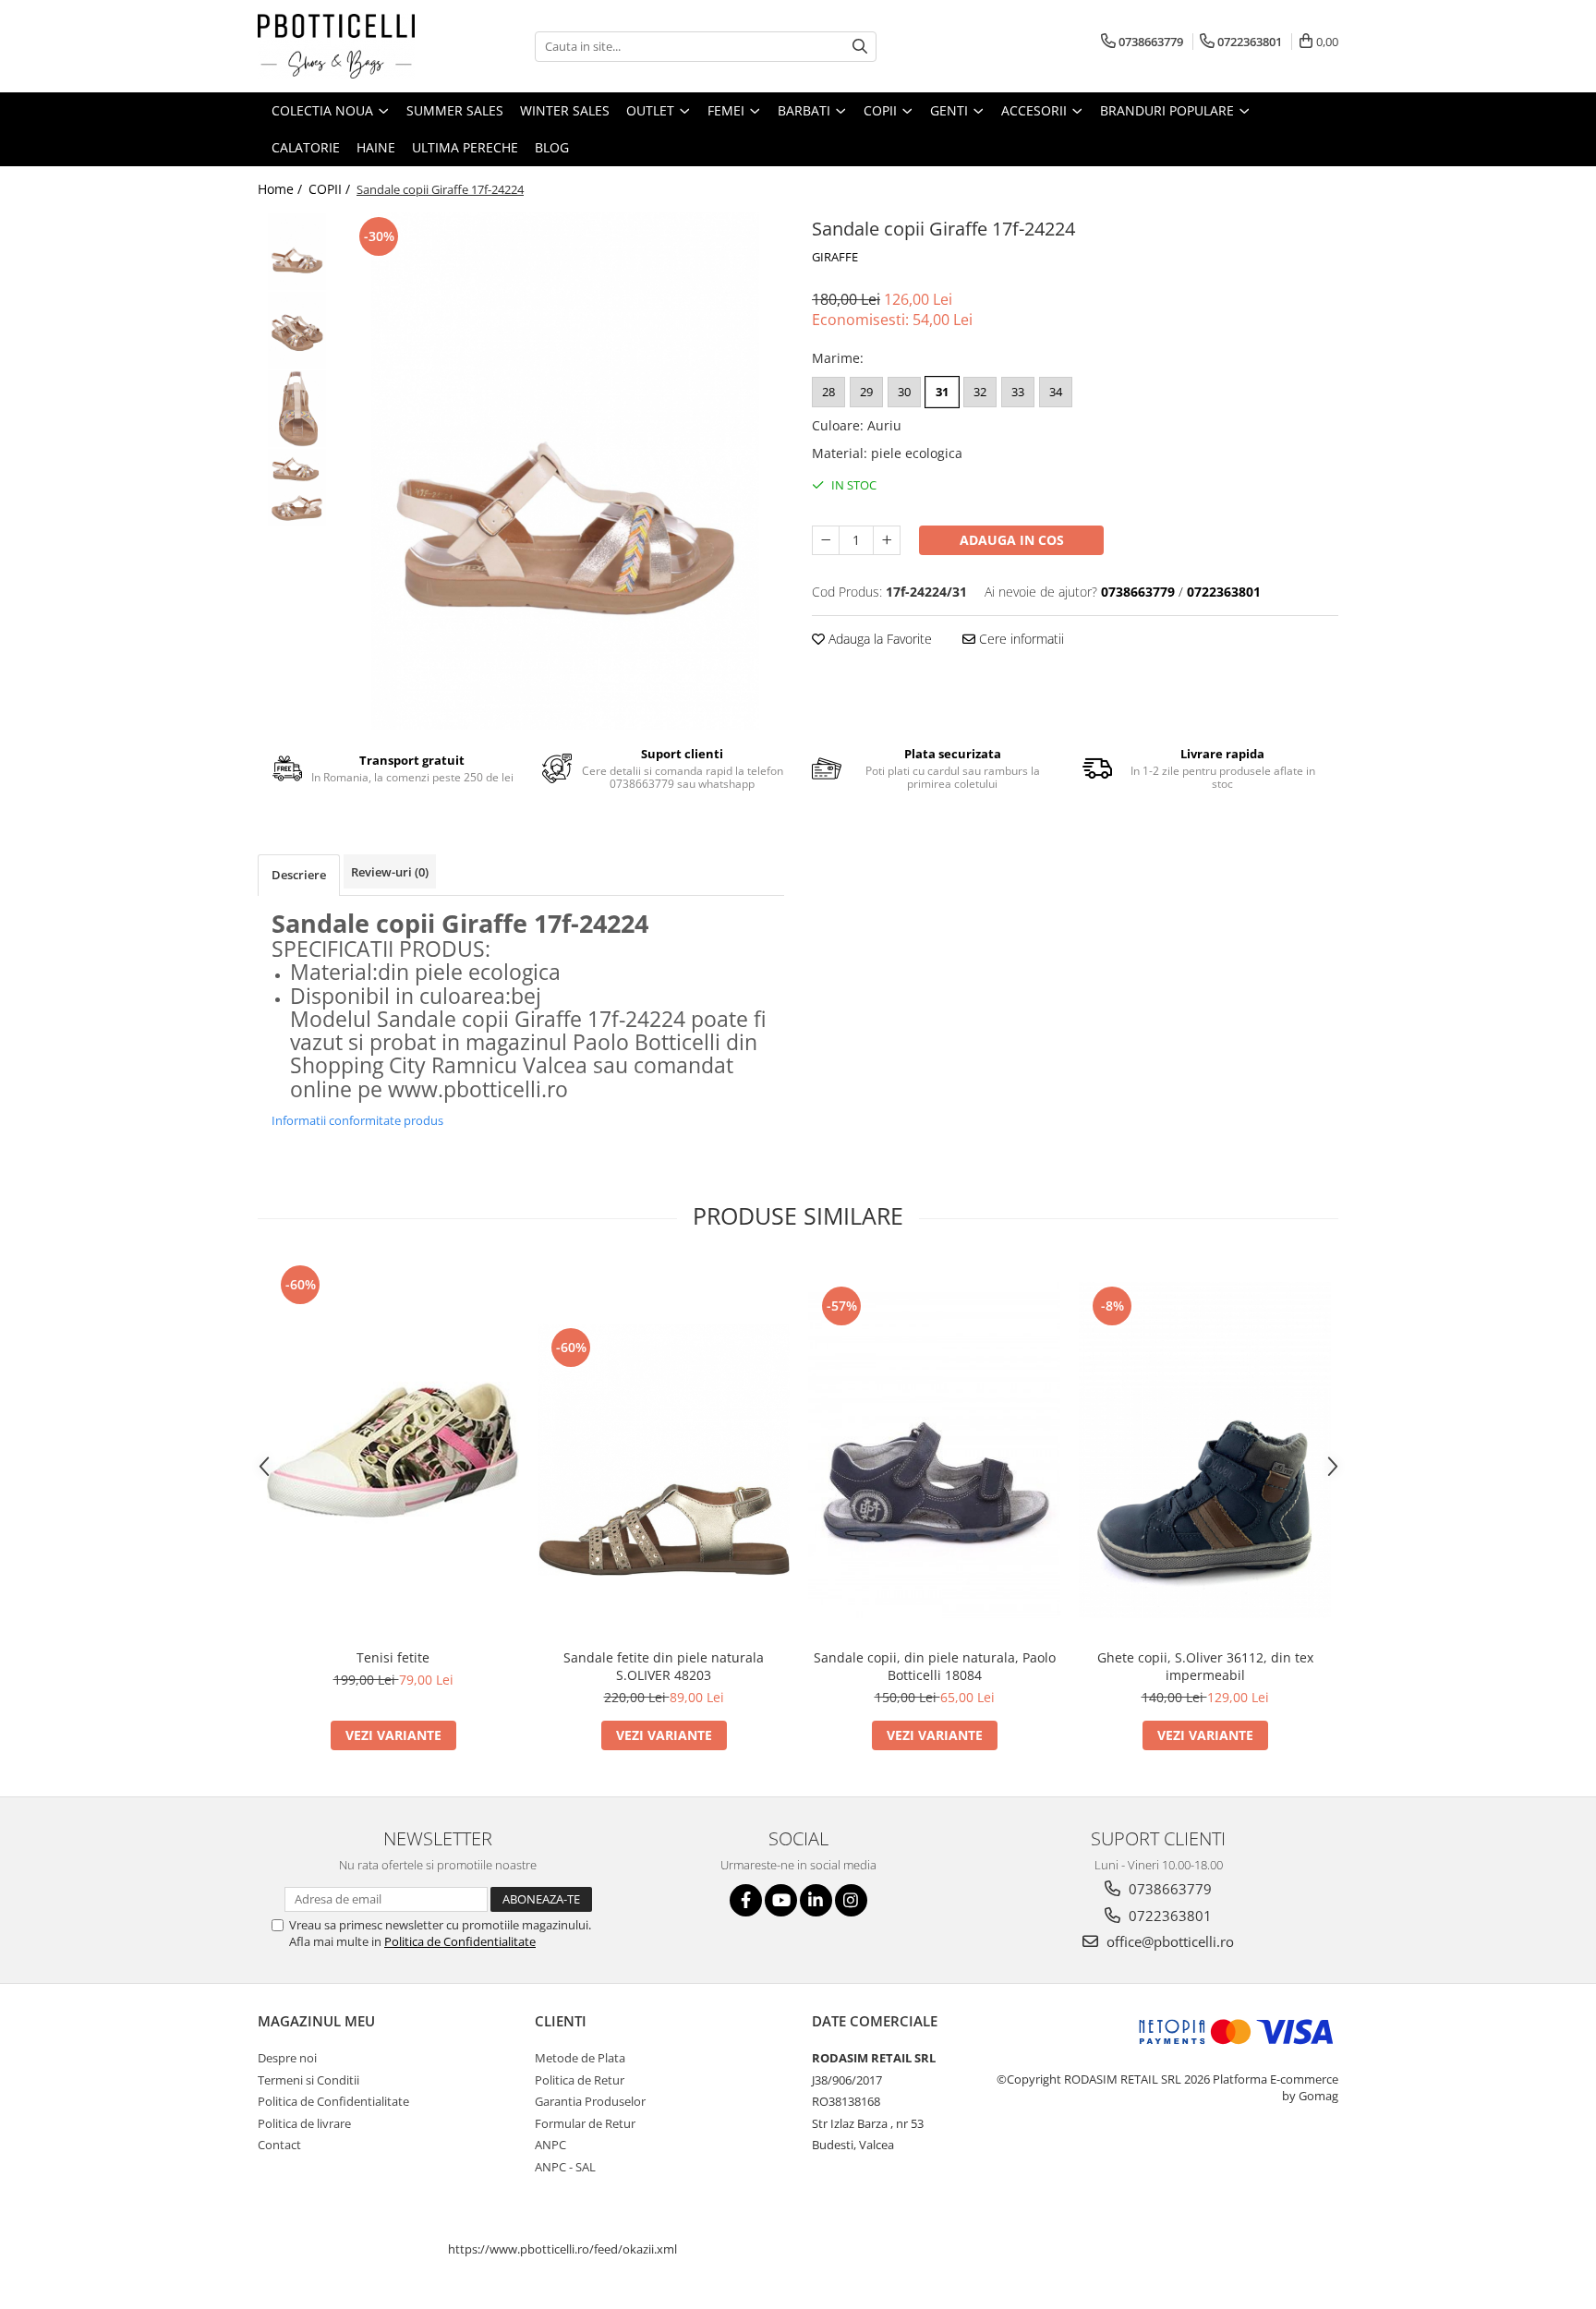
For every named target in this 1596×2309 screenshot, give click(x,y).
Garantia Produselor (590, 2101)
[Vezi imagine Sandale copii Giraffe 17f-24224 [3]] (297, 487)
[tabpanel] (565, 471)
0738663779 (1168, 1889)
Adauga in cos (1012, 540)
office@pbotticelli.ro (1168, 1941)
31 (942, 392)
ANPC (550, 2145)
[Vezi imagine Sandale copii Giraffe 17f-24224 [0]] (297, 252)
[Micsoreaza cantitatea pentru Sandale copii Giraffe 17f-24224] (826, 540)
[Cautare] (860, 47)
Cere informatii (1020, 639)
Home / (282, 189)
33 (1018, 392)
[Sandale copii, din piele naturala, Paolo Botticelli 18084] (934, 1450)
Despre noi (287, 2058)
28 (828, 392)
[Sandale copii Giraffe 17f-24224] (565, 471)
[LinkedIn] (816, 1900)
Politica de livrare (304, 2123)
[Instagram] (851, 1900)
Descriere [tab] (299, 875)
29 (866, 392)
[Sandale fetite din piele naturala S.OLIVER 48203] (664, 1450)
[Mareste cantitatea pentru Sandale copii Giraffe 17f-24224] (887, 540)
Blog (552, 147)
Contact (279, 2145)
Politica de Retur (580, 2080)
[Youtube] (781, 1900)
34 (1056, 392)
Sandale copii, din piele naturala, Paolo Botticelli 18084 (935, 1666)
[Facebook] (746, 1900)
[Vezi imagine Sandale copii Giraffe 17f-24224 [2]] (297, 409)
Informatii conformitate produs (357, 1120)
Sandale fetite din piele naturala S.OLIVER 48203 (664, 1666)
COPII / (331, 189)
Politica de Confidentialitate (460, 1941)
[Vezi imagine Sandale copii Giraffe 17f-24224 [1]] (297, 330)
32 (980, 392)
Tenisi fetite (393, 1657)
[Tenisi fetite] (393, 1450)
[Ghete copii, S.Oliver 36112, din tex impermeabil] (1205, 1451)
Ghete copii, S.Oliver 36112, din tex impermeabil (1205, 1666)
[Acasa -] (350, 46)
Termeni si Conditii (308, 2080)
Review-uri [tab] (390, 872)
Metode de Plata (580, 2058)
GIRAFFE (835, 257)
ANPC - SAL (565, 2167)
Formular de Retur (585, 2123)
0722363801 (1168, 1916)
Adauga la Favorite (878, 639)
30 (904, 392)
